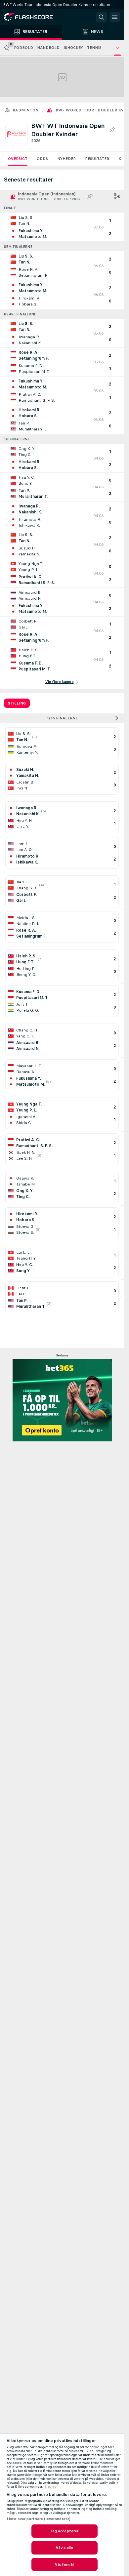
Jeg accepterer (65, 2531)
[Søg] (102, 17)
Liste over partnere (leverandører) (39, 2519)
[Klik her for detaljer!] (62, 227)
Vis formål (64, 2564)
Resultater (97, 159)
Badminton (26, 110)
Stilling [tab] (17, 703)
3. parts (50, 2487)
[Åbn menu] (115, 17)
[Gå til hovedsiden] (33, 17)
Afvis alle (64, 2548)
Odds (42, 159)
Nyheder (66, 159)
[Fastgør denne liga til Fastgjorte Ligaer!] (112, 130)
